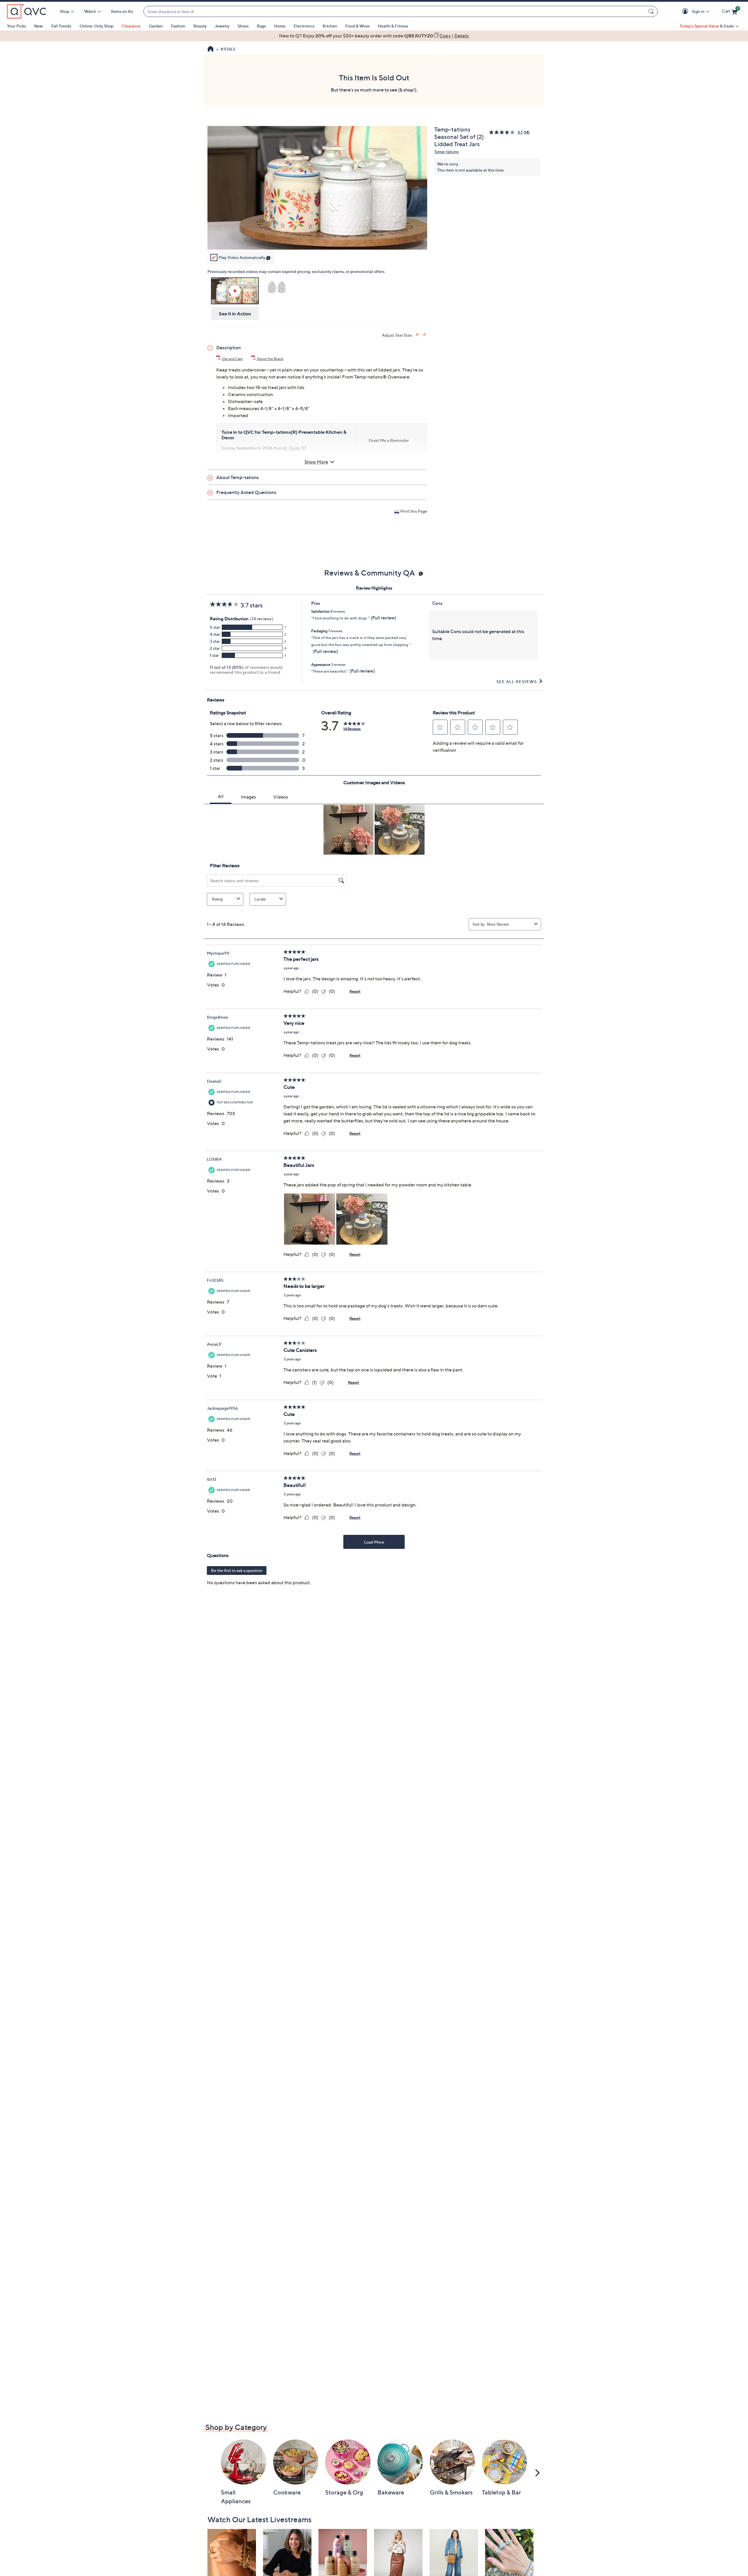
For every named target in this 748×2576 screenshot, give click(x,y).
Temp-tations (446, 152)
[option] (374, 36)
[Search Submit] (652, 11)
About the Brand (270, 359)
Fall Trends (61, 26)
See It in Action (235, 314)
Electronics (304, 26)
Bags (261, 26)
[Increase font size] (418, 335)
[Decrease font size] (425, 335)
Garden (156, 26)
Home (280, 26)
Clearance (131, 26)
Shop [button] (65, 11)
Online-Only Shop (96, 26)
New (39, 26)
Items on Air (122, 11)
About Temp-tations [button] (238, 477)
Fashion (178, 26)
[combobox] (395, 12)
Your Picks (17, 26)
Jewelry (222, 26)
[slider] (317, 238)
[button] (686, 12)
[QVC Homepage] (211, 49)
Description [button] (228, 348)
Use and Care (232, 359)
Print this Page (414, 511)
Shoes (243, 26)
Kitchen (330, 26)
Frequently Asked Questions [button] (246, 492)
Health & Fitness (393, 26)
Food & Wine (357, 26)
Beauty (200, 26)
